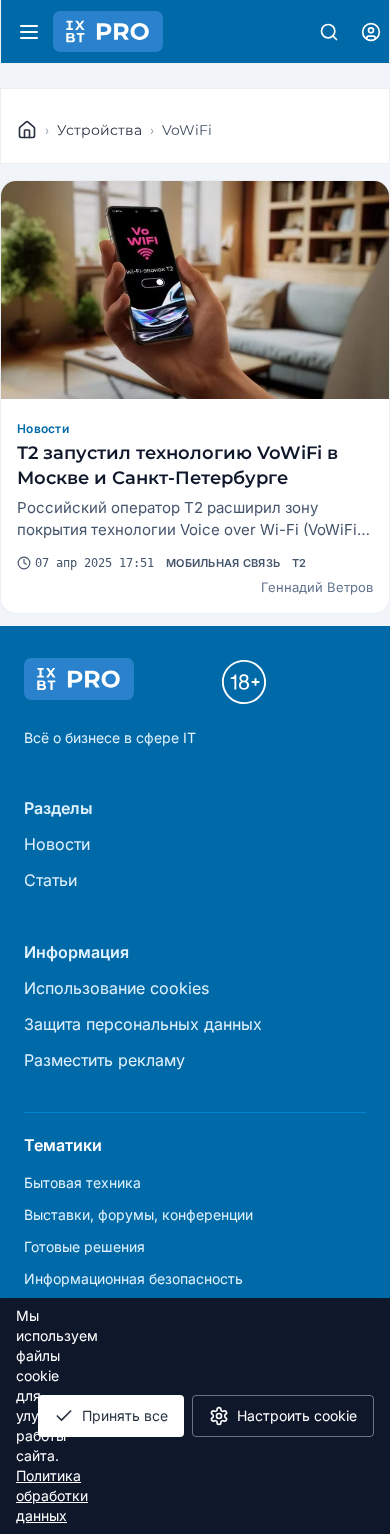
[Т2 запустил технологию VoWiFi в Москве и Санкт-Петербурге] (195, 290)
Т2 (299, 563)
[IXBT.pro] (27, 130)
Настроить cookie (297, 1415)
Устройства (99, 130)
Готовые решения (84, 1246)
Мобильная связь (223, 563)
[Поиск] (329, 32)
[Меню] (29, 32)
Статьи (50, 880)
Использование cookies (116, 988)
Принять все (125, 1415)
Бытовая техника (82, 1182)
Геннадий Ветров (317, 587)
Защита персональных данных (143, 1024)
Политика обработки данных (52, 1495)
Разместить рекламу (104, 1060)
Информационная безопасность (133, 1278)
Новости (43, 428)
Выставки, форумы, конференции (138, 1214)
